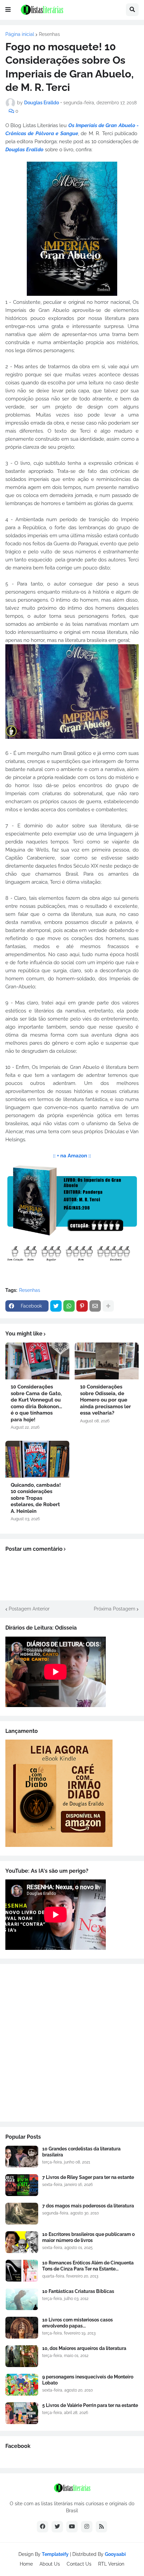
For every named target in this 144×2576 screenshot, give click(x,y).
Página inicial (20, 34)
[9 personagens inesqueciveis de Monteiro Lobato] (22, 2385)
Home (26, 2564)
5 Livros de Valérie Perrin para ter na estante (90, 2405)
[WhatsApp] (69, 1306)
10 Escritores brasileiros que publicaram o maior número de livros (88, 2237)
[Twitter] (56, 1306)
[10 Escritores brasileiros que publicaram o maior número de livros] (22, 2242)
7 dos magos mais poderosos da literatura (88, 2206)
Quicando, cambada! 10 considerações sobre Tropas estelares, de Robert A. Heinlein (36, 1498)
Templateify (55, 2554)
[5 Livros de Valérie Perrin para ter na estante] (22, 2413)
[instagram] (87, 2527)
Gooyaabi (115, 2554)
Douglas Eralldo (24, 150)
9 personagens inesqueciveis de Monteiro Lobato (88, 2380)
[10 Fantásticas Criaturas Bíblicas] (22, 2299)
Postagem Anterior (29, 1609)
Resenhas (49, 34)
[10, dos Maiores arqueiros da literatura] (22, 2356)
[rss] (101, 2527)
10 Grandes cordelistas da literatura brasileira (81, 2152)
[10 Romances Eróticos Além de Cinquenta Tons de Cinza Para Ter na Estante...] (22, 2271)
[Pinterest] (82, 1306)
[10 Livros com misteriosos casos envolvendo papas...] (22, 2328)
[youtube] (72, 2527)
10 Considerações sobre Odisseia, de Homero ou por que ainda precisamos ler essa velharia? (105, 1400)
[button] (8, 10)
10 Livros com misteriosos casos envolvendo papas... (78, 2323)
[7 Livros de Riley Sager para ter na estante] (22, 2185)
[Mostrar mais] (108, 1306)
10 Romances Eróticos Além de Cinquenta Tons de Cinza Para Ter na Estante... (88, 2266)
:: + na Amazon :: (72, 1156)
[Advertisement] (72, 2043)
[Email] (95, 1306)
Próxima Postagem (115, 1609)
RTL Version (111, 2564)
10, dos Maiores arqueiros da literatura (84, 2348)
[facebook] (43, 2527)
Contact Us (79, 2564)
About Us (50, 2564)
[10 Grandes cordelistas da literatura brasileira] (22, 2157)
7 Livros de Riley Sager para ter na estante (88, 2177)
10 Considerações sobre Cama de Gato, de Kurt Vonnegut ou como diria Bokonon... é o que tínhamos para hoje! (36, 1403)
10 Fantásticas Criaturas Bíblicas (78, 2291)
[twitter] (57, 2527)
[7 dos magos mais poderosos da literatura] (22, 2214)
